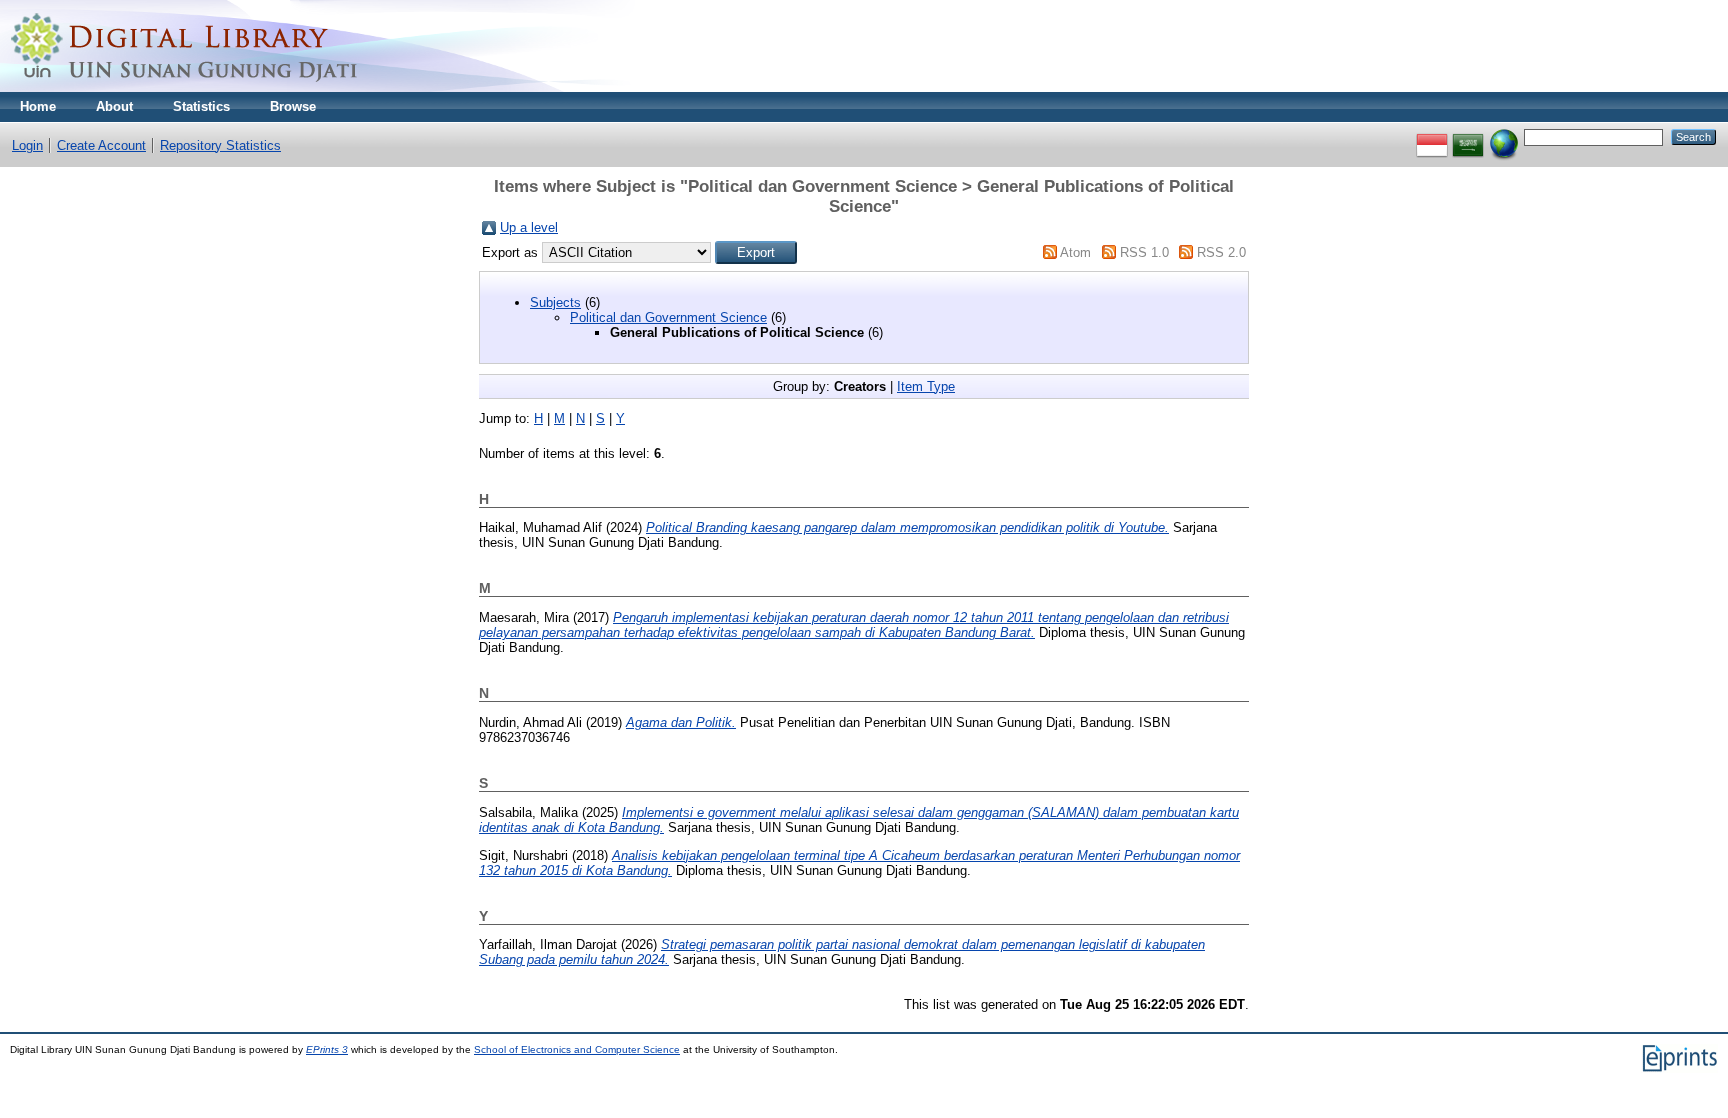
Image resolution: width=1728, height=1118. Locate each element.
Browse (293, 106)
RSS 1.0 (1144, 252)
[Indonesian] (1432, 136)
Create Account (101, 145)
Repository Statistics (220, 145)
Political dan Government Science (668, 317)
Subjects (555, 302)
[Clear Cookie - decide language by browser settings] (1504, 136)
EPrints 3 (327, 1049)
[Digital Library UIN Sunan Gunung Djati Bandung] (185, 87)
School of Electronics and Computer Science (577, 1049)
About (114, 106)
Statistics (201, 106)
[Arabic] (1468, 136)
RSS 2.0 (1221, 252)
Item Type (926, 386)
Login (27, 145)
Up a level (529, 227)
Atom (1075, 252)
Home (38, 106)
